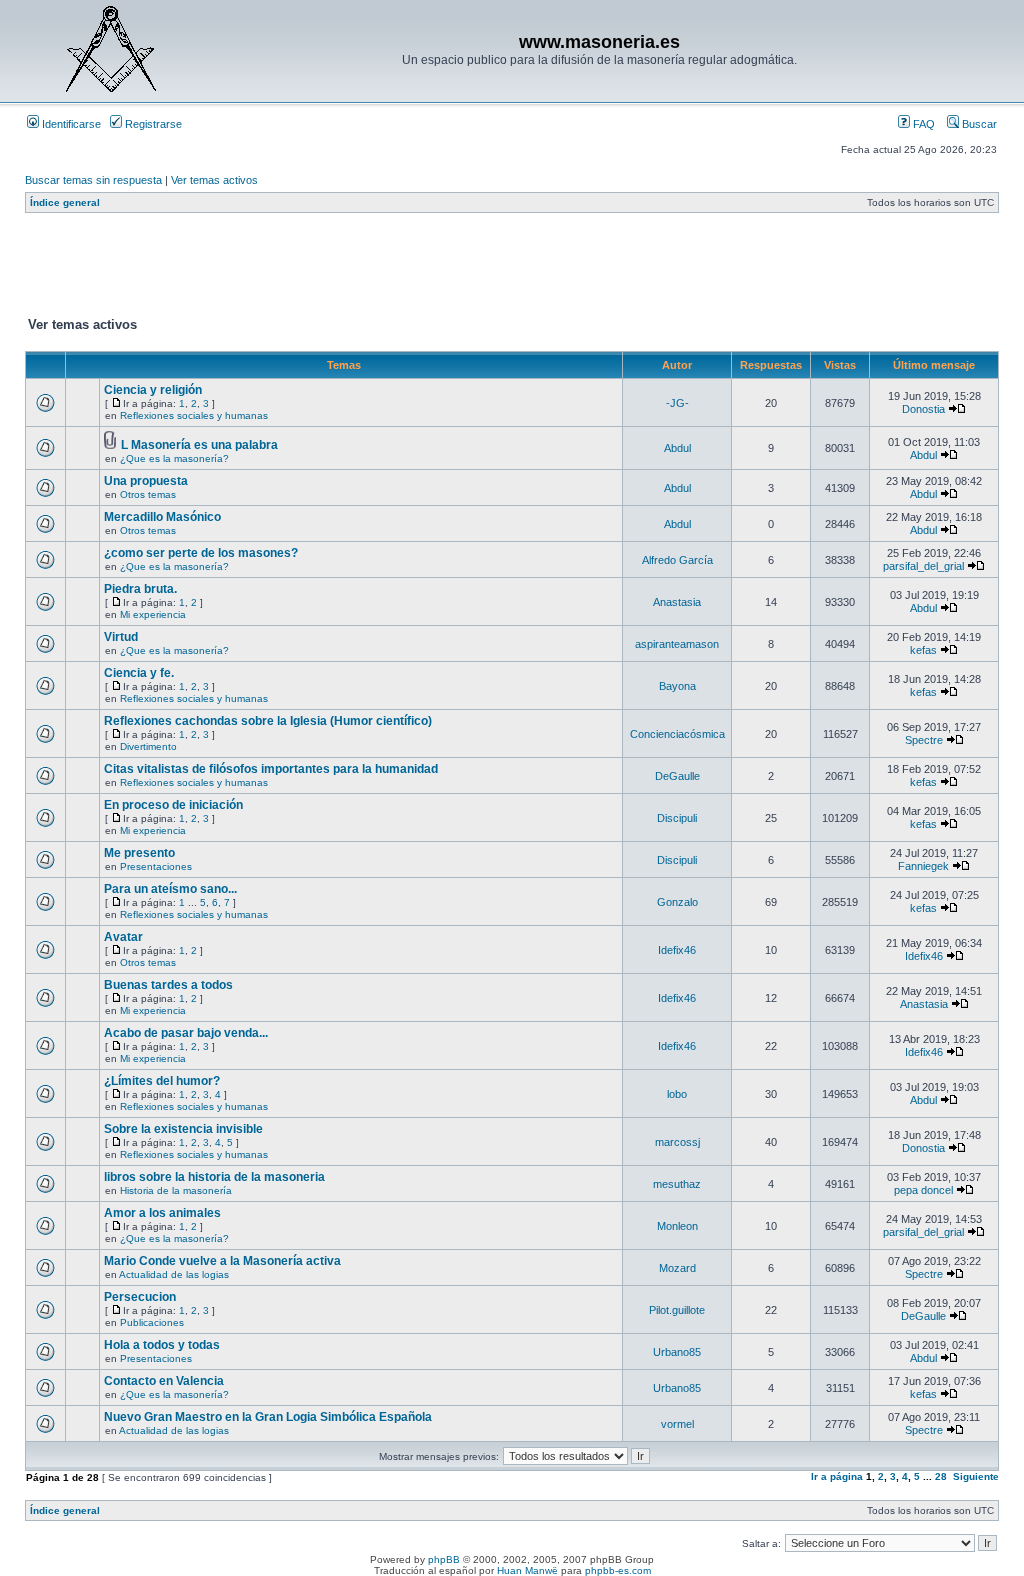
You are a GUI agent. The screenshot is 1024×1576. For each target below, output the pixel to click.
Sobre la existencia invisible (183, 1129)
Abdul (677, 448)
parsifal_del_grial (923, 566)
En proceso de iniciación (173, 805)
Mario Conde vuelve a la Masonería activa (222, 1261)
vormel (677, 1424)
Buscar (978, 124)
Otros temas (148, 494)
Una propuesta (146, 481)
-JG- (677, 403)
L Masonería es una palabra (199, 445)
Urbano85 (677, 1352)
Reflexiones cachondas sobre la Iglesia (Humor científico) (268, 721)
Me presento (139, 853)
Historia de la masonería (176, 1190)
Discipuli (677, 818)
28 (941, 1476)
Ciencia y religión (153, 390)
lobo (677, 1094)
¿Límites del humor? (162, 1081)
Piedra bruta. (140, 589)
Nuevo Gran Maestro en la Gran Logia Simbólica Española (268, 1417)
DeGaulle (677, 776)
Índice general (65, 202)
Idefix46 (677, 950)
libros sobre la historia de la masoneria (214, 1177)
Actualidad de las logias (174, 1274)
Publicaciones (152, 1322)
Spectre (924, 740)
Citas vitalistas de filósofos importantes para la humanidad (271, 769)
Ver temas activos (214, 180)
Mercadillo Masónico (162, 517)
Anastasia (677, 602)
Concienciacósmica (677, 734)
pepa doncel (923, 1190)
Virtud (121, 637)
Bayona (677, 686)
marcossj (677, 1142)
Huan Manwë (527, 1570)
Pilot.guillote (677, 1310)
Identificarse (70, 124)
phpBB (444, 1559)
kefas (923, 650)
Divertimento (148, 746)
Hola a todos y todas (162, 1345)
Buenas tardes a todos (168, 985)
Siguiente (976, 1476)
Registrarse (152, 124)
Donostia (923, 409)
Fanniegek (923, 866)
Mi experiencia (153, 614)
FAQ (922, 124)
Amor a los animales (162, 1213)
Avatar (123, 937)
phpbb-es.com (618, 1570)
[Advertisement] (389, 269)
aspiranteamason (677, 644)
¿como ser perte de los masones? (201, 553)
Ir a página (837, 1476)
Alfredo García (677, 560)
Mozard (677, 1268)
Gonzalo (677, 902)
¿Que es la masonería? (174, 458)
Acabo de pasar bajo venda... (186, 1033)
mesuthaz (677, 1184)
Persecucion (140, 1297)
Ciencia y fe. (139, 673)
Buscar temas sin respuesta (93, 180)
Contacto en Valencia (164, 1381)
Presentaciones (156, 866)
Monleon (677, 1226)
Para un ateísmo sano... (170, 889)
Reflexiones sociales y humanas (194, 415)
